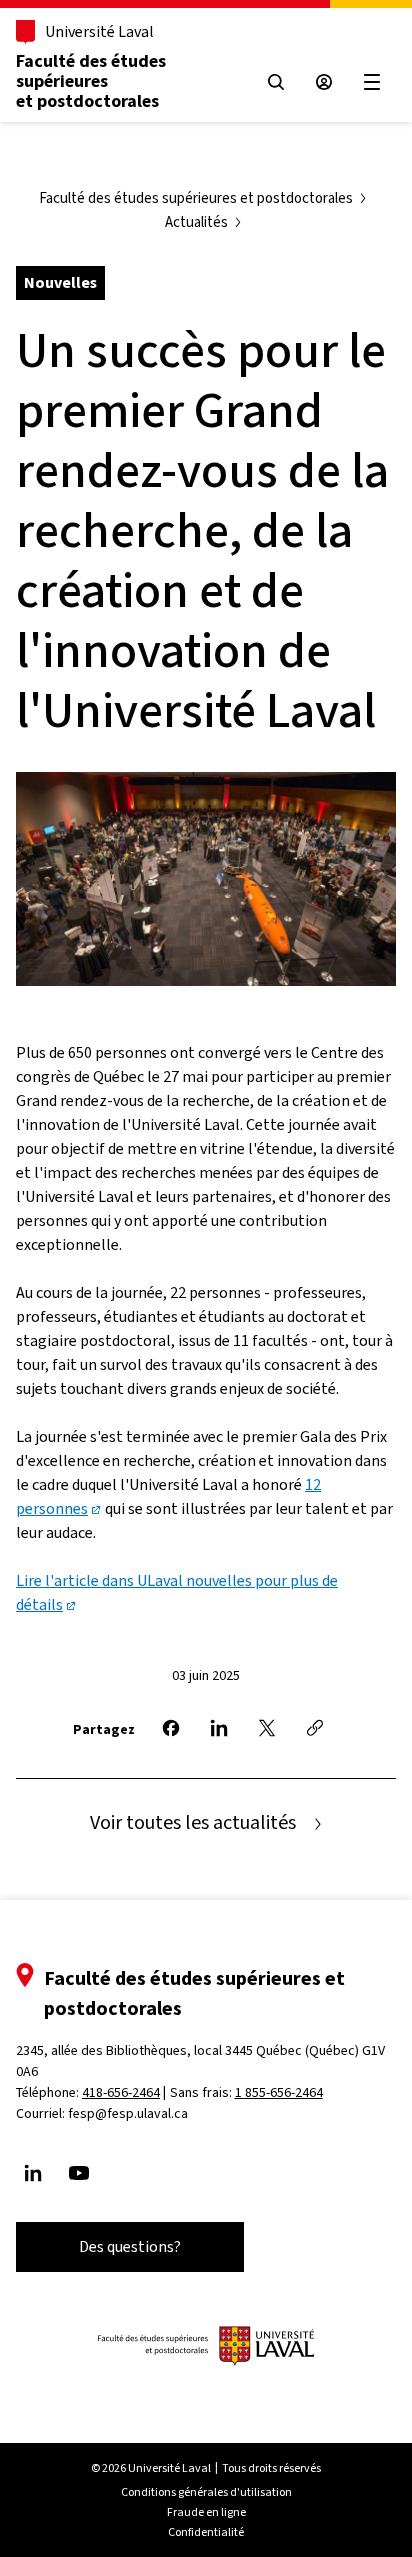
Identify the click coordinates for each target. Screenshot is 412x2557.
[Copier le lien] (315, 1728)
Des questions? (130, 2246)
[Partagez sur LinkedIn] (219, 1728)
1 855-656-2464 (279, 2092)
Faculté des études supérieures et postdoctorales (91, 81)
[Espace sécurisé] (324, 82)
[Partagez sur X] (267, 1728)
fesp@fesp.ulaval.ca (128, 2113)
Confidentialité (206, 2532)
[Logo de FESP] (206, 2346)
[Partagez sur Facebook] (171, 1728)
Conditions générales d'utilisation (206, 2492)
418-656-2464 (121, 2092)
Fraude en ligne (206, 2512)
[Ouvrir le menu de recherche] (276, 82)
